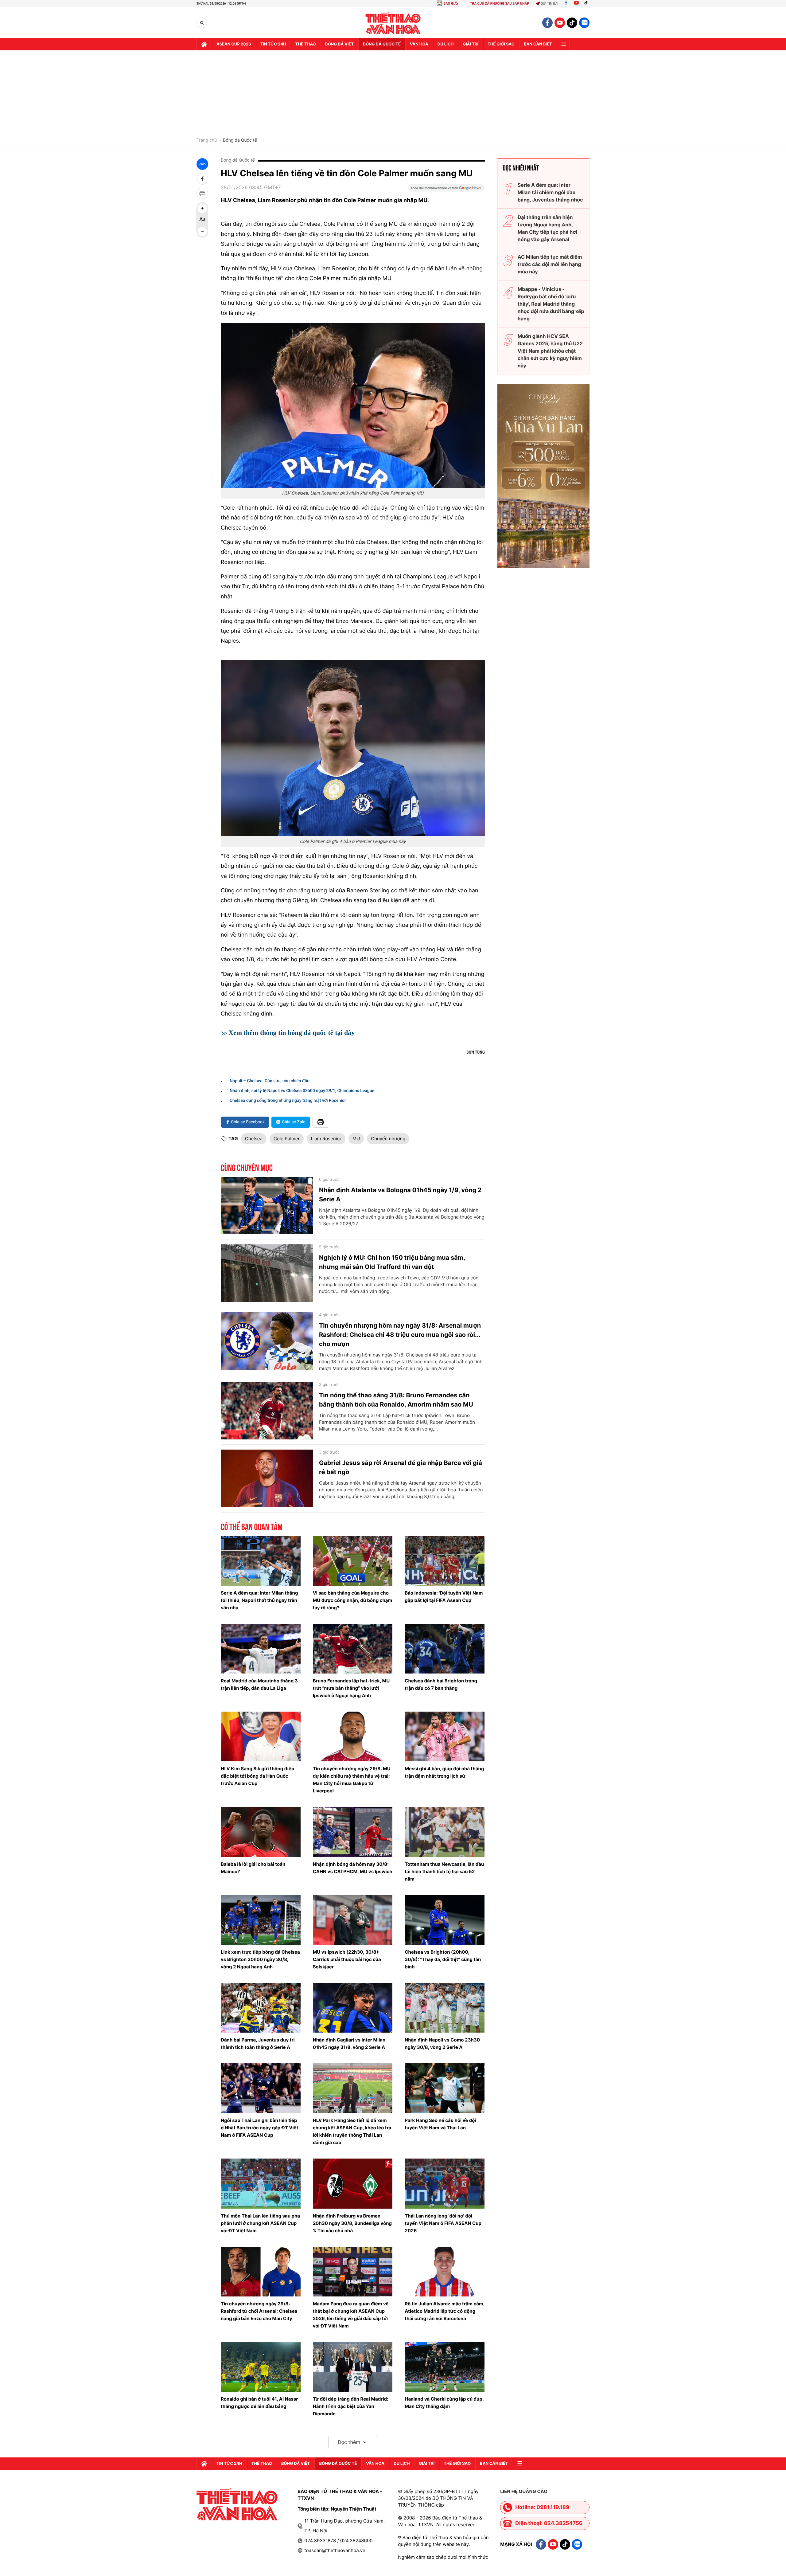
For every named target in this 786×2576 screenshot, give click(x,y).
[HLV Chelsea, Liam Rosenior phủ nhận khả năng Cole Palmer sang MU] (353, 405)
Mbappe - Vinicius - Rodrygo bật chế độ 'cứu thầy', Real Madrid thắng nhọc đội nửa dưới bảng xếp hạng (551, 304)
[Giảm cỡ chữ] (202, 232)
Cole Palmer (287, 1139)
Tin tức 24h (273, 44)
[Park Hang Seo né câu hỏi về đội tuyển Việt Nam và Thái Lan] (445, 2088)
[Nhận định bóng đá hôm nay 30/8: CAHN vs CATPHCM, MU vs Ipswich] (353, 1832)
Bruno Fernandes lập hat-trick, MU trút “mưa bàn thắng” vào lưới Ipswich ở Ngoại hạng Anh (351, 1688)
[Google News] (446, 190)
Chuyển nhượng (388, 1139)
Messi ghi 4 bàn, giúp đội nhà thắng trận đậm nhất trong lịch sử (444, 1772)
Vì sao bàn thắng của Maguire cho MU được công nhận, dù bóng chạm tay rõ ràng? (353, 1600)
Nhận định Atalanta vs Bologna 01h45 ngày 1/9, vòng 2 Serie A (400, 1195)
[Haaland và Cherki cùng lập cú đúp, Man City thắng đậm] (445, 2367)
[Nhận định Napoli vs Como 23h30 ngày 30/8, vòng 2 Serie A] (445, 2008)
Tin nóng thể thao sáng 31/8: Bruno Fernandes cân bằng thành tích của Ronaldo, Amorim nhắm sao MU (396, 1400)
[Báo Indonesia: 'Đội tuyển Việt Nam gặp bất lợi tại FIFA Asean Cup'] (445, 1561)
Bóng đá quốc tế (382, 44)
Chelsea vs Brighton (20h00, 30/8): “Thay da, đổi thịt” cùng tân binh (443, 1959)
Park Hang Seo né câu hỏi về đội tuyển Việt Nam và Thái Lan (440, 2124)
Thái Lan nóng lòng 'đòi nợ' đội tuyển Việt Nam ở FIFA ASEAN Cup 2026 (443, 2223)
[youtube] (560, 23)
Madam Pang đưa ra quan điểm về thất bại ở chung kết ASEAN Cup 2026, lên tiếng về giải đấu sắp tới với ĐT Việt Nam (351, 2315)
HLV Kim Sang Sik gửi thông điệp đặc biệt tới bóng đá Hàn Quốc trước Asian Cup (257, 1776)
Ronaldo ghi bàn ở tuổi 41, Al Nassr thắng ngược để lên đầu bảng (259, 2403)
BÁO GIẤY (451, 4)
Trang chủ (207, 140)
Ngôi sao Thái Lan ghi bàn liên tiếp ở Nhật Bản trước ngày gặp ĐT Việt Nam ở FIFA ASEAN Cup (259, 2128)
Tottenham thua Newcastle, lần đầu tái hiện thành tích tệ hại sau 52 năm (444, 1871)
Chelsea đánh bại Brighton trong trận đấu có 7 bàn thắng (441, 1684)
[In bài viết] (202, 194)
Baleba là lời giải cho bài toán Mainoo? (253, 1868)
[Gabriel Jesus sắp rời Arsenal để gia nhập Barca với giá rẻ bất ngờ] (267, 1478)
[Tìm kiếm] (202, 23)
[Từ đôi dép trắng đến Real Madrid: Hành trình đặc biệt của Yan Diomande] (353, 2367)
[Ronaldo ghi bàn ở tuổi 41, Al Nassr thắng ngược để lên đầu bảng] (261, 2367)
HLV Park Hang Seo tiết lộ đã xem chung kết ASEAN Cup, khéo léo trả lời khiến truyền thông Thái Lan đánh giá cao (352, 2131)
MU (356, 1139)
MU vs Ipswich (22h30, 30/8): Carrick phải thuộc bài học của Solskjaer (347, 1959)
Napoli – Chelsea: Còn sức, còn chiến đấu (270, 1081)
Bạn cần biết (538, 44)
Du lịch (446, 44)
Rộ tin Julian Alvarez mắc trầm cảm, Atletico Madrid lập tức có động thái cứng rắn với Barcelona (444, 2311)
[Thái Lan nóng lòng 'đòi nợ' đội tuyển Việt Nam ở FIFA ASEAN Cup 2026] (445, 2183)
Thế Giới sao (501, 44)
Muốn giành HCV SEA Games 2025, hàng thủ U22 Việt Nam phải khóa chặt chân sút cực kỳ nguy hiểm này (550, 351)
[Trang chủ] (204, 44)
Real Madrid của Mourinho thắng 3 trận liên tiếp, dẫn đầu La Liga (259, 1684)
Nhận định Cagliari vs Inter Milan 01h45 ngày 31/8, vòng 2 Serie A (349, 2044)
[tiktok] (572, 23)
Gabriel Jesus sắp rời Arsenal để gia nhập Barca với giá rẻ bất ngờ (401, 1467)
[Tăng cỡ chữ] (202, 208)
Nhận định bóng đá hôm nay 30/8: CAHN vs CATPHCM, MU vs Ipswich (353, 1868)
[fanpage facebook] (547, 23)
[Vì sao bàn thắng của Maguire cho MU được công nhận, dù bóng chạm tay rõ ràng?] (353, 1561)
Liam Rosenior (326, 1139)
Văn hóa (419, 44)
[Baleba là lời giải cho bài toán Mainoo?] (261, 1832)
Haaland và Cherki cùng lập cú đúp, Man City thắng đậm (444, 2403)
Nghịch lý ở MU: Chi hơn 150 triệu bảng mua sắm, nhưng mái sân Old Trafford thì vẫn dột (392, 1262)
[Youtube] (576, 4)
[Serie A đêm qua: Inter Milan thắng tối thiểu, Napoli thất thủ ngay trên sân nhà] (261, 1561)
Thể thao (306, 44)
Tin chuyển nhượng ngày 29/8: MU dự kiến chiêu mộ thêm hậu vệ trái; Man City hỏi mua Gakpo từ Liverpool (352, 1780)
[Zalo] (584, 23)
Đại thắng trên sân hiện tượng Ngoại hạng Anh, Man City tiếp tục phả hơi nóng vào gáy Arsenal (547, 228)
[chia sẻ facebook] (202, 179)
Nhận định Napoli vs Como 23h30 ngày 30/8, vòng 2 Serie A (442, 2044)
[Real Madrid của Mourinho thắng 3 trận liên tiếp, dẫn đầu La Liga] (261, 1649)
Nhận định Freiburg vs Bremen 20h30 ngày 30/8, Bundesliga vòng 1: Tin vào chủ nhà (352, 2223)
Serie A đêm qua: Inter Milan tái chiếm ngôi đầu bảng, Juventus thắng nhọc (550, 192)
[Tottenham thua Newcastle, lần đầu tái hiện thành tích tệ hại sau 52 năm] (445, 1832)
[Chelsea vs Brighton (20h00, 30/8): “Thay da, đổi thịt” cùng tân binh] (445, 1920)
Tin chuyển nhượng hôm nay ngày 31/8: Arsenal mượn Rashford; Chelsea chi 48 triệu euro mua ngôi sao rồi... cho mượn (400, 1335)
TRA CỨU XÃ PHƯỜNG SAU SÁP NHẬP (500, 4)
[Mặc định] (202, 220)
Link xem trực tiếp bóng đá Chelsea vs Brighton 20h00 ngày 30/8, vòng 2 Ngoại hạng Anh (260, 1959)
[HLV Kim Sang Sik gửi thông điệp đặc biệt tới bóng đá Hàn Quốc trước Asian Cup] (261, 1736)
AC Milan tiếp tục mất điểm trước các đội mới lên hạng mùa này (550, 264)
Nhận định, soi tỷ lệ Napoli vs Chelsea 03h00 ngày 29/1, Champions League (302, 1091)
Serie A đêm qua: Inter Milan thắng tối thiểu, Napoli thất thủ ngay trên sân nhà (259, 1600)
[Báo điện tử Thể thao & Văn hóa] (393, 23)
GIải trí (471, 44)
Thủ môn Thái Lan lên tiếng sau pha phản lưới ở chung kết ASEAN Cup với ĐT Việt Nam (260, 2223)
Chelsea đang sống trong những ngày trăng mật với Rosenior (288, 1101)
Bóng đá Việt (339, 44)
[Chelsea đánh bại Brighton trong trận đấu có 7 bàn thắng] (445, 1649)
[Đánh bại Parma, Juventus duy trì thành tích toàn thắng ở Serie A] (261, 2008)
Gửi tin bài (550, 4)
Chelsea (254, 1139)
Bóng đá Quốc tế (240, 140)
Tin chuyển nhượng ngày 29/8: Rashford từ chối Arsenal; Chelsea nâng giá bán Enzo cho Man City (259, 2311)
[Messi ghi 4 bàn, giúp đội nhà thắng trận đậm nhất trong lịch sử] (445, 1736)
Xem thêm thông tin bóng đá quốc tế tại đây (292, 1033)
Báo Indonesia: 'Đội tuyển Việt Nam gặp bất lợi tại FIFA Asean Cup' (444, 1597)
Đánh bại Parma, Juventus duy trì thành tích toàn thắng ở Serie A (258, 2044)
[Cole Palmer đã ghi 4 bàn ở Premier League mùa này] (353, 748)
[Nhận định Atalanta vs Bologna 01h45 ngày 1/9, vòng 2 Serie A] (267, 1206)
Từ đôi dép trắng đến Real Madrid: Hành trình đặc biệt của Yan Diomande (351, 2406)
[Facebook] (566, 4)
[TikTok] (587, 4)
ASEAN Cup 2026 (234, 44)
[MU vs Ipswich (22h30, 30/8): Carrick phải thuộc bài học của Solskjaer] (353, 1920)
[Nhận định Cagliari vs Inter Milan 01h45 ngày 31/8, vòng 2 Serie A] (353, 2008)
